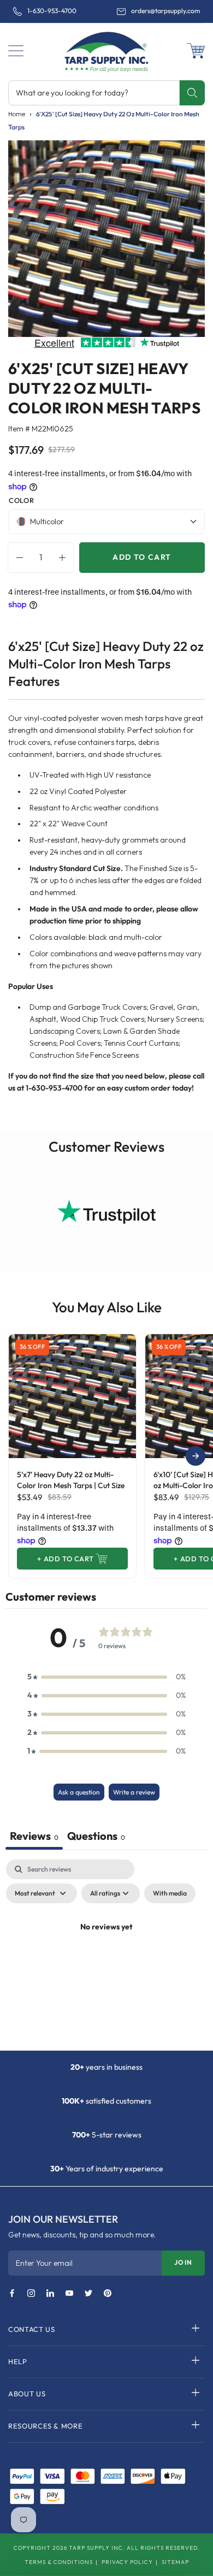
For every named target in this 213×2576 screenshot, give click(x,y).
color (21, 500)
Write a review (134, 1792)
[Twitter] (88, 2294)
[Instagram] (31, 2294)
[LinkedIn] (50, 2294)
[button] (16, 51)
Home (17, 114)
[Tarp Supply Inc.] (106, 50)
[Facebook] (12, 2294)
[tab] (96, 1837)
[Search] (192, 93)
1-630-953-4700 (52, 11)
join (183, 2262)
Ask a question (79, 1792)
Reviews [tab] (34, 1836)
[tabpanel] (106, 1952)
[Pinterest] (108, 2294)
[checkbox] (170, 1893)
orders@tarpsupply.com (165, 11)
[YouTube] (69, 2294)
